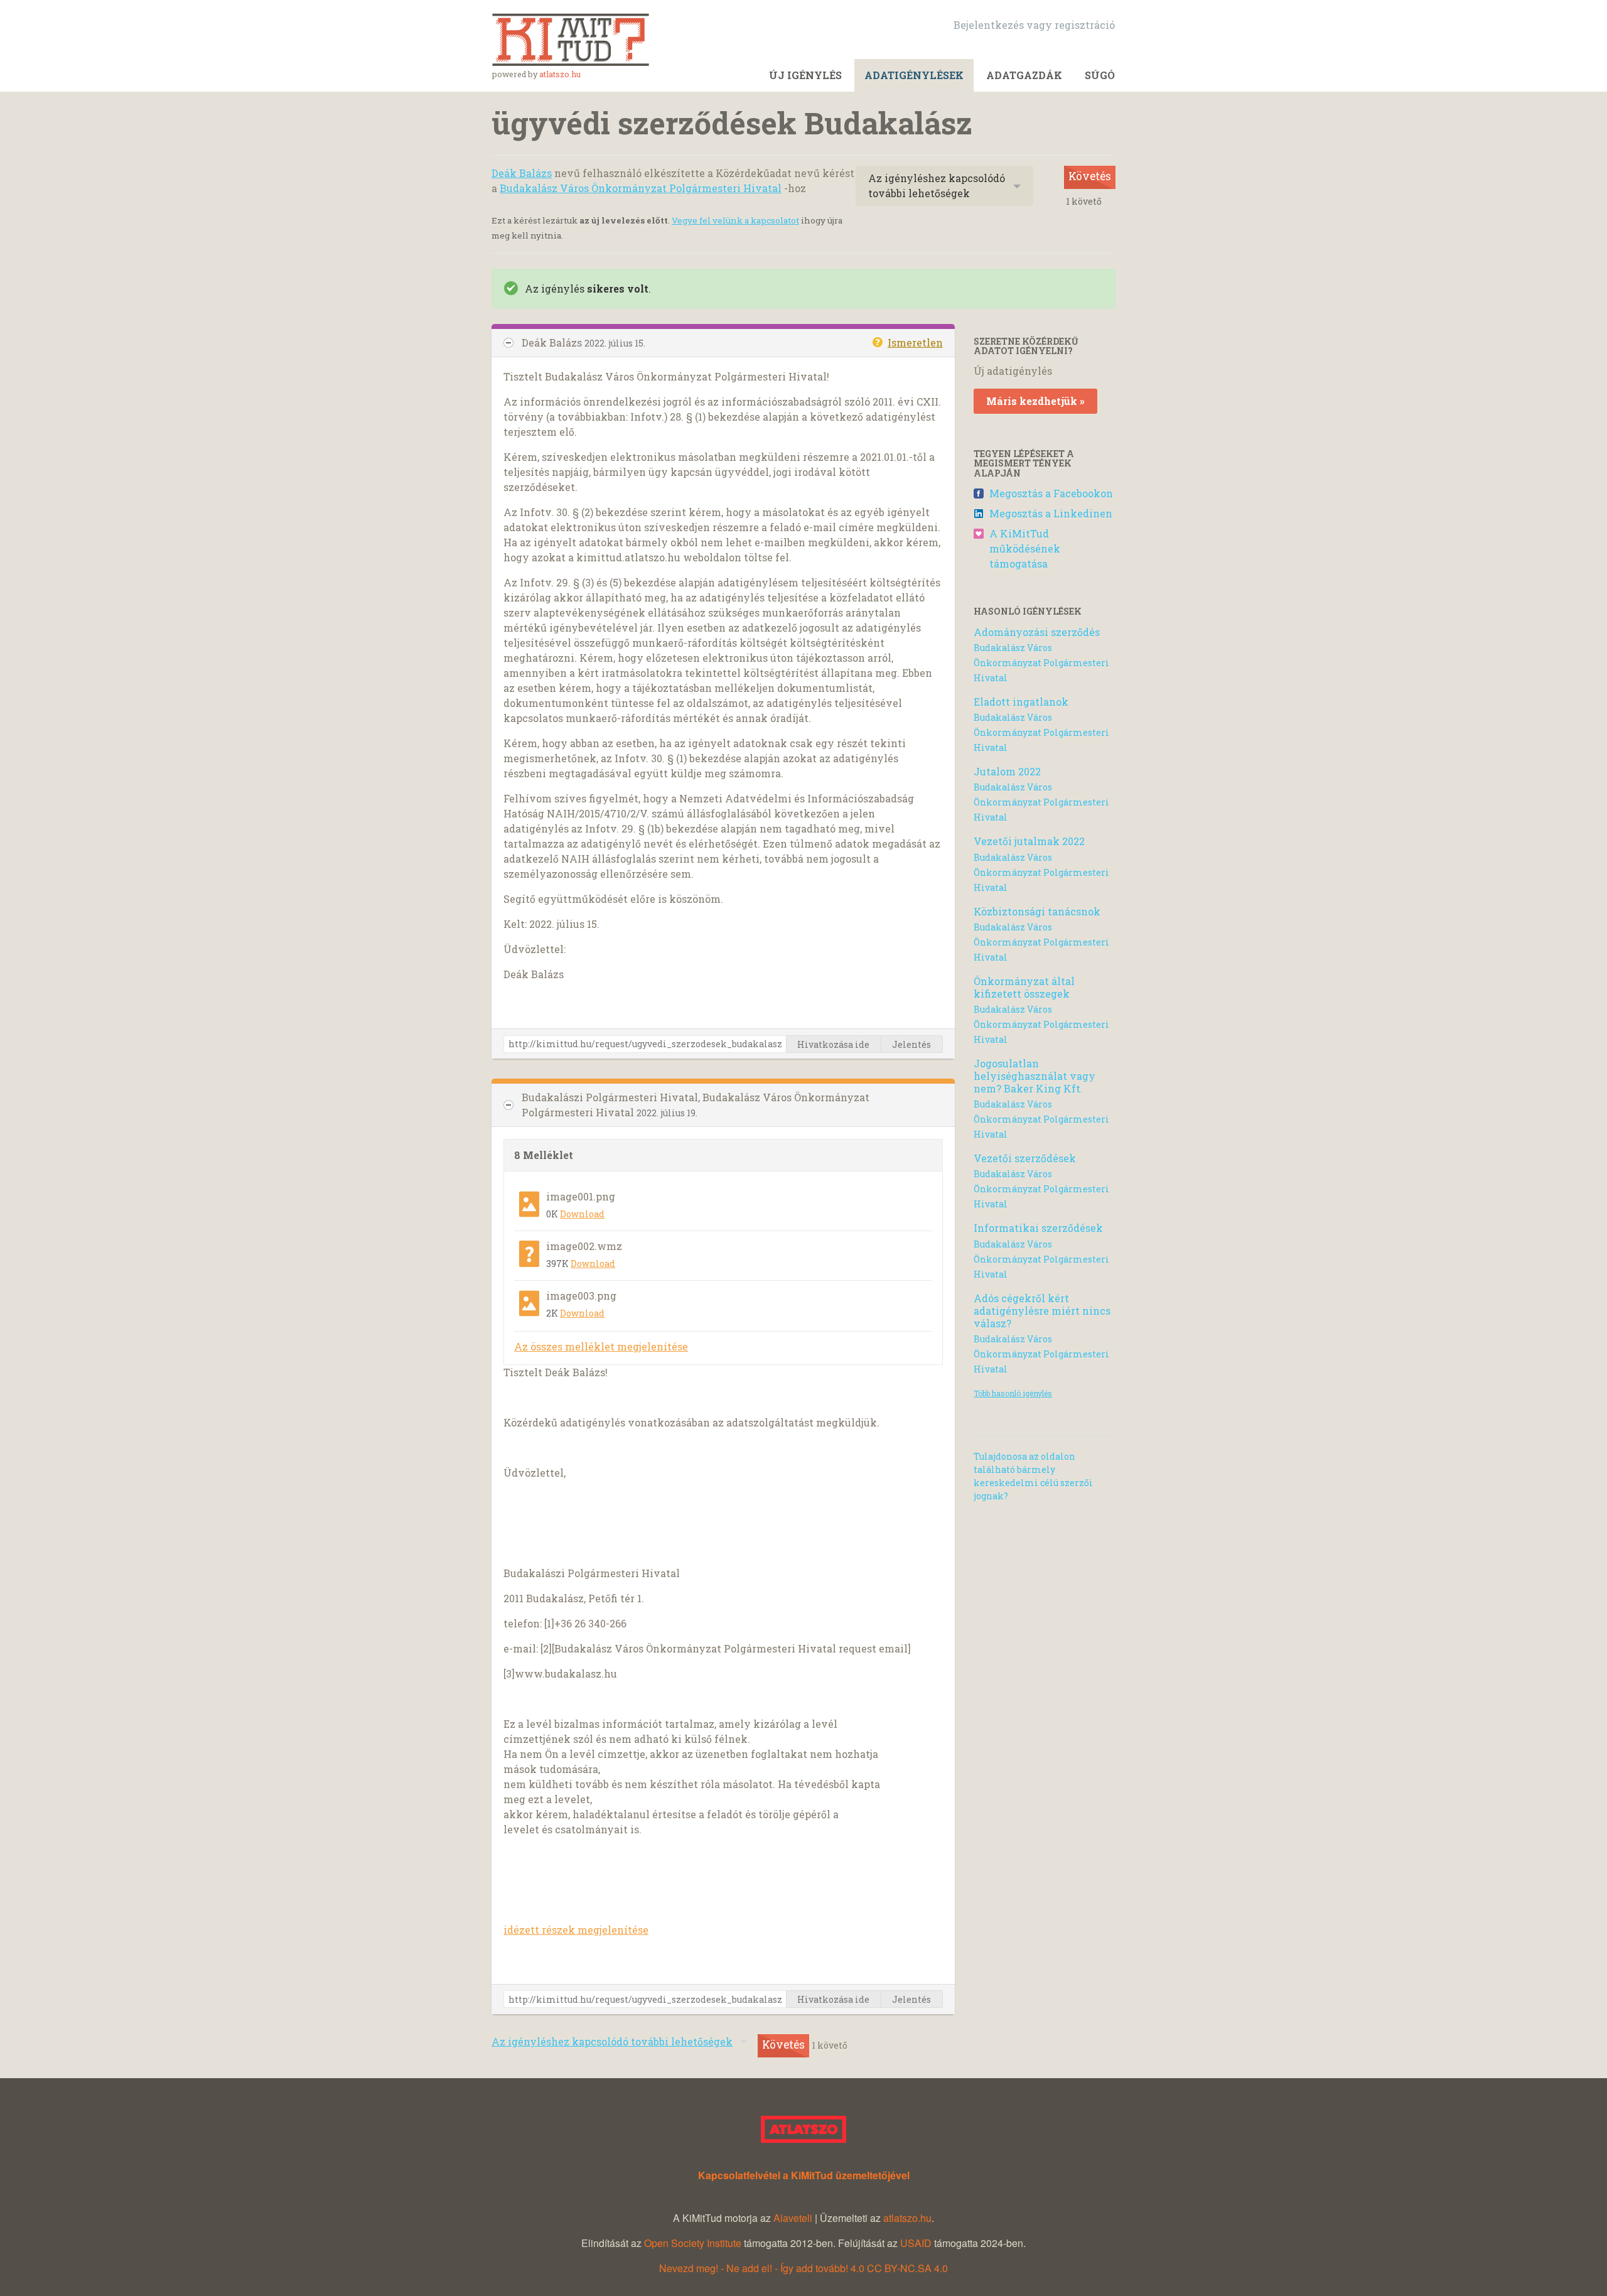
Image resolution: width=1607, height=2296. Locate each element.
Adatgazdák (1024, 75)
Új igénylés (805, 75)
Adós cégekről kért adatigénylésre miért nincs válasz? (1042, 1311)
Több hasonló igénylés (1013, 1393)
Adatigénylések (914, 75)
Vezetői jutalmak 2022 (1029, 841)
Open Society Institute (693, 2243)
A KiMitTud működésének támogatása (1025, 548)
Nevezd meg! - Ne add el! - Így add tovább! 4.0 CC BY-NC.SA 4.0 (803, 2268)
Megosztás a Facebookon (1051, 493)
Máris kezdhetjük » (1035, 401)
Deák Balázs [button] (553, 342)
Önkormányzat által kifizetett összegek (1024, 987)
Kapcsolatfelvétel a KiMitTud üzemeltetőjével (804, 2175)
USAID (916, 2243)
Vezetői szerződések (1025, 1158)
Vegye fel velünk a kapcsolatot (735, 220)
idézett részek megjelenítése (576, 1930)
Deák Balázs (522, 173)
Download (582, 1214)
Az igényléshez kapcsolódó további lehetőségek (937, 186)
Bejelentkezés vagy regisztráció (1034, 25)
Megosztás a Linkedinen (1051, 513)
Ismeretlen (915, 342)
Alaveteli (793, 2218)
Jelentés (911, 1044)
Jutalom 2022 (1007, 771)
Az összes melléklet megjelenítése (601, 1346)
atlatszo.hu (560, 74)
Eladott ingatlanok (1021, 702)
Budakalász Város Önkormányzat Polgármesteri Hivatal (641, 188)
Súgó (1100, 75)
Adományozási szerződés (1037, 632)
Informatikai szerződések (1038, 1228)
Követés (1090, 176)
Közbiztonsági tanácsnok (1037, 911)
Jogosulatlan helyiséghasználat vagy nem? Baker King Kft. (1035, 1076)
